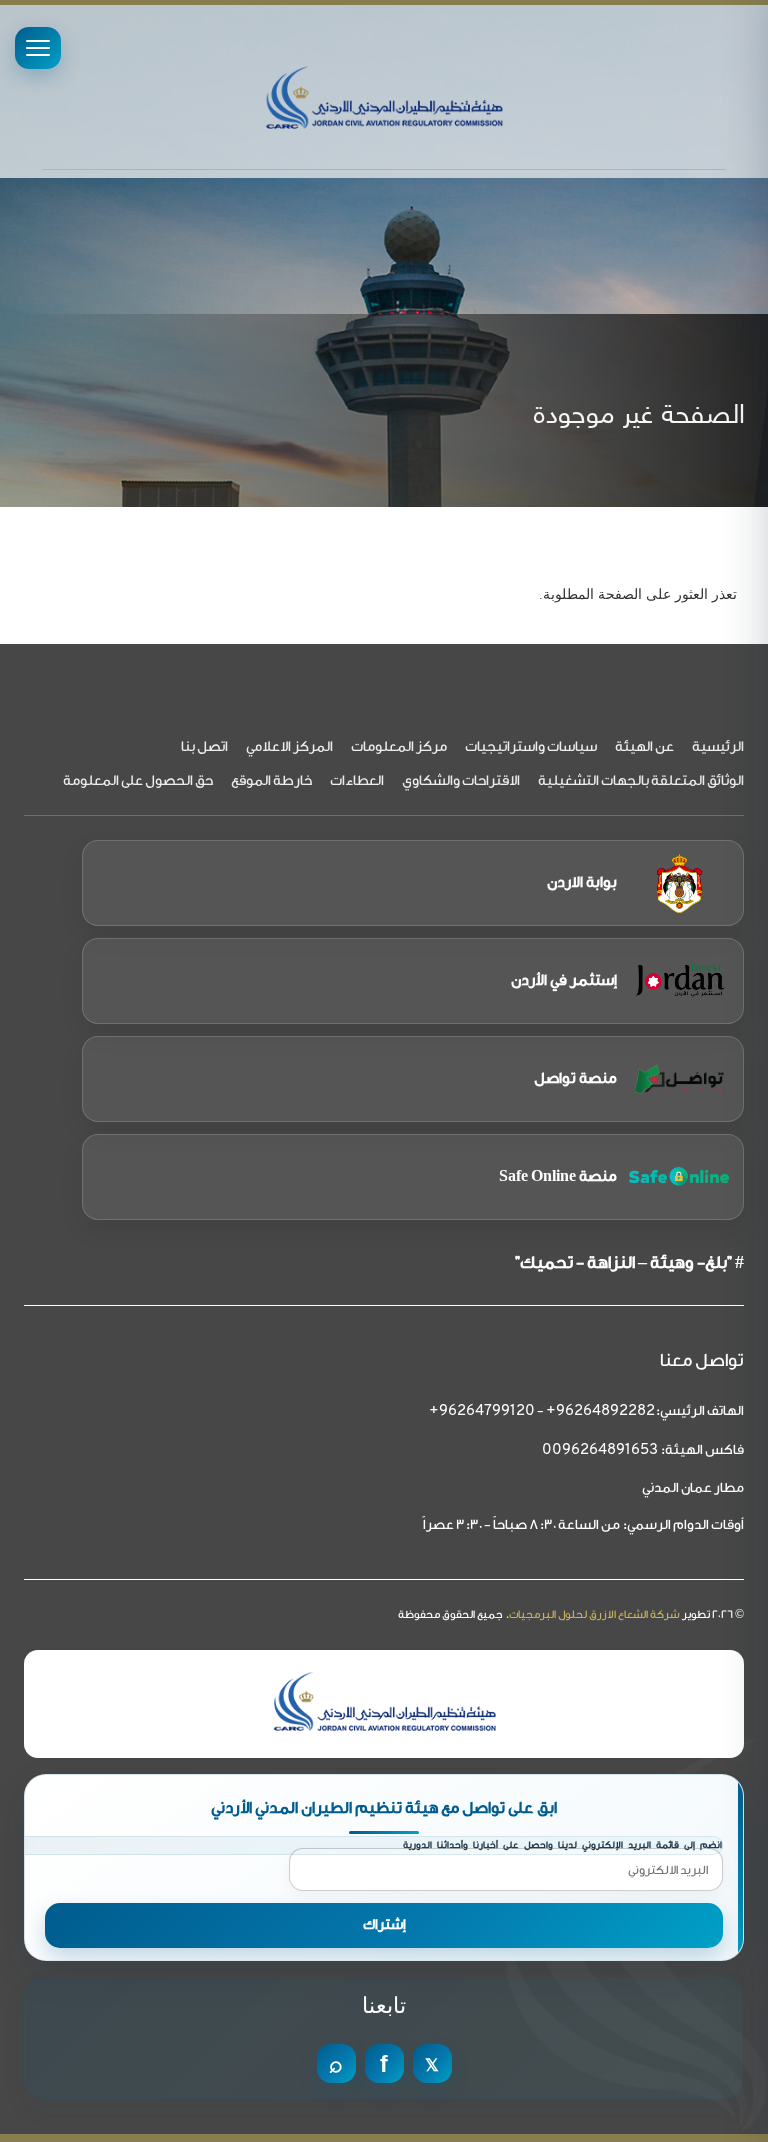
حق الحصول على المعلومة (138, 781)
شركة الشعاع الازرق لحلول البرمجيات (594, 1614)
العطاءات (357, 781)
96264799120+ (482, 1411)
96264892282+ (600, 1411)
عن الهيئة (644, 747)
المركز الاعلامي (289, 747)
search (336, 2063)
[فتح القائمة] (38, 48)
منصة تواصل (575, 1078)
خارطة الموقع (271, 781)
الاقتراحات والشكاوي (461, 781)
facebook (384, 2063)
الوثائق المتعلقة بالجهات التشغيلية (641, 781)
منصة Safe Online (558, 1176)
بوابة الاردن (582, 882)
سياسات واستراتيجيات (531, 747)
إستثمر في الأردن (564, 980)
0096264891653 (600, 1450)
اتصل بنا (204, 747)
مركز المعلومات (399, 747)
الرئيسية (718, 747)
